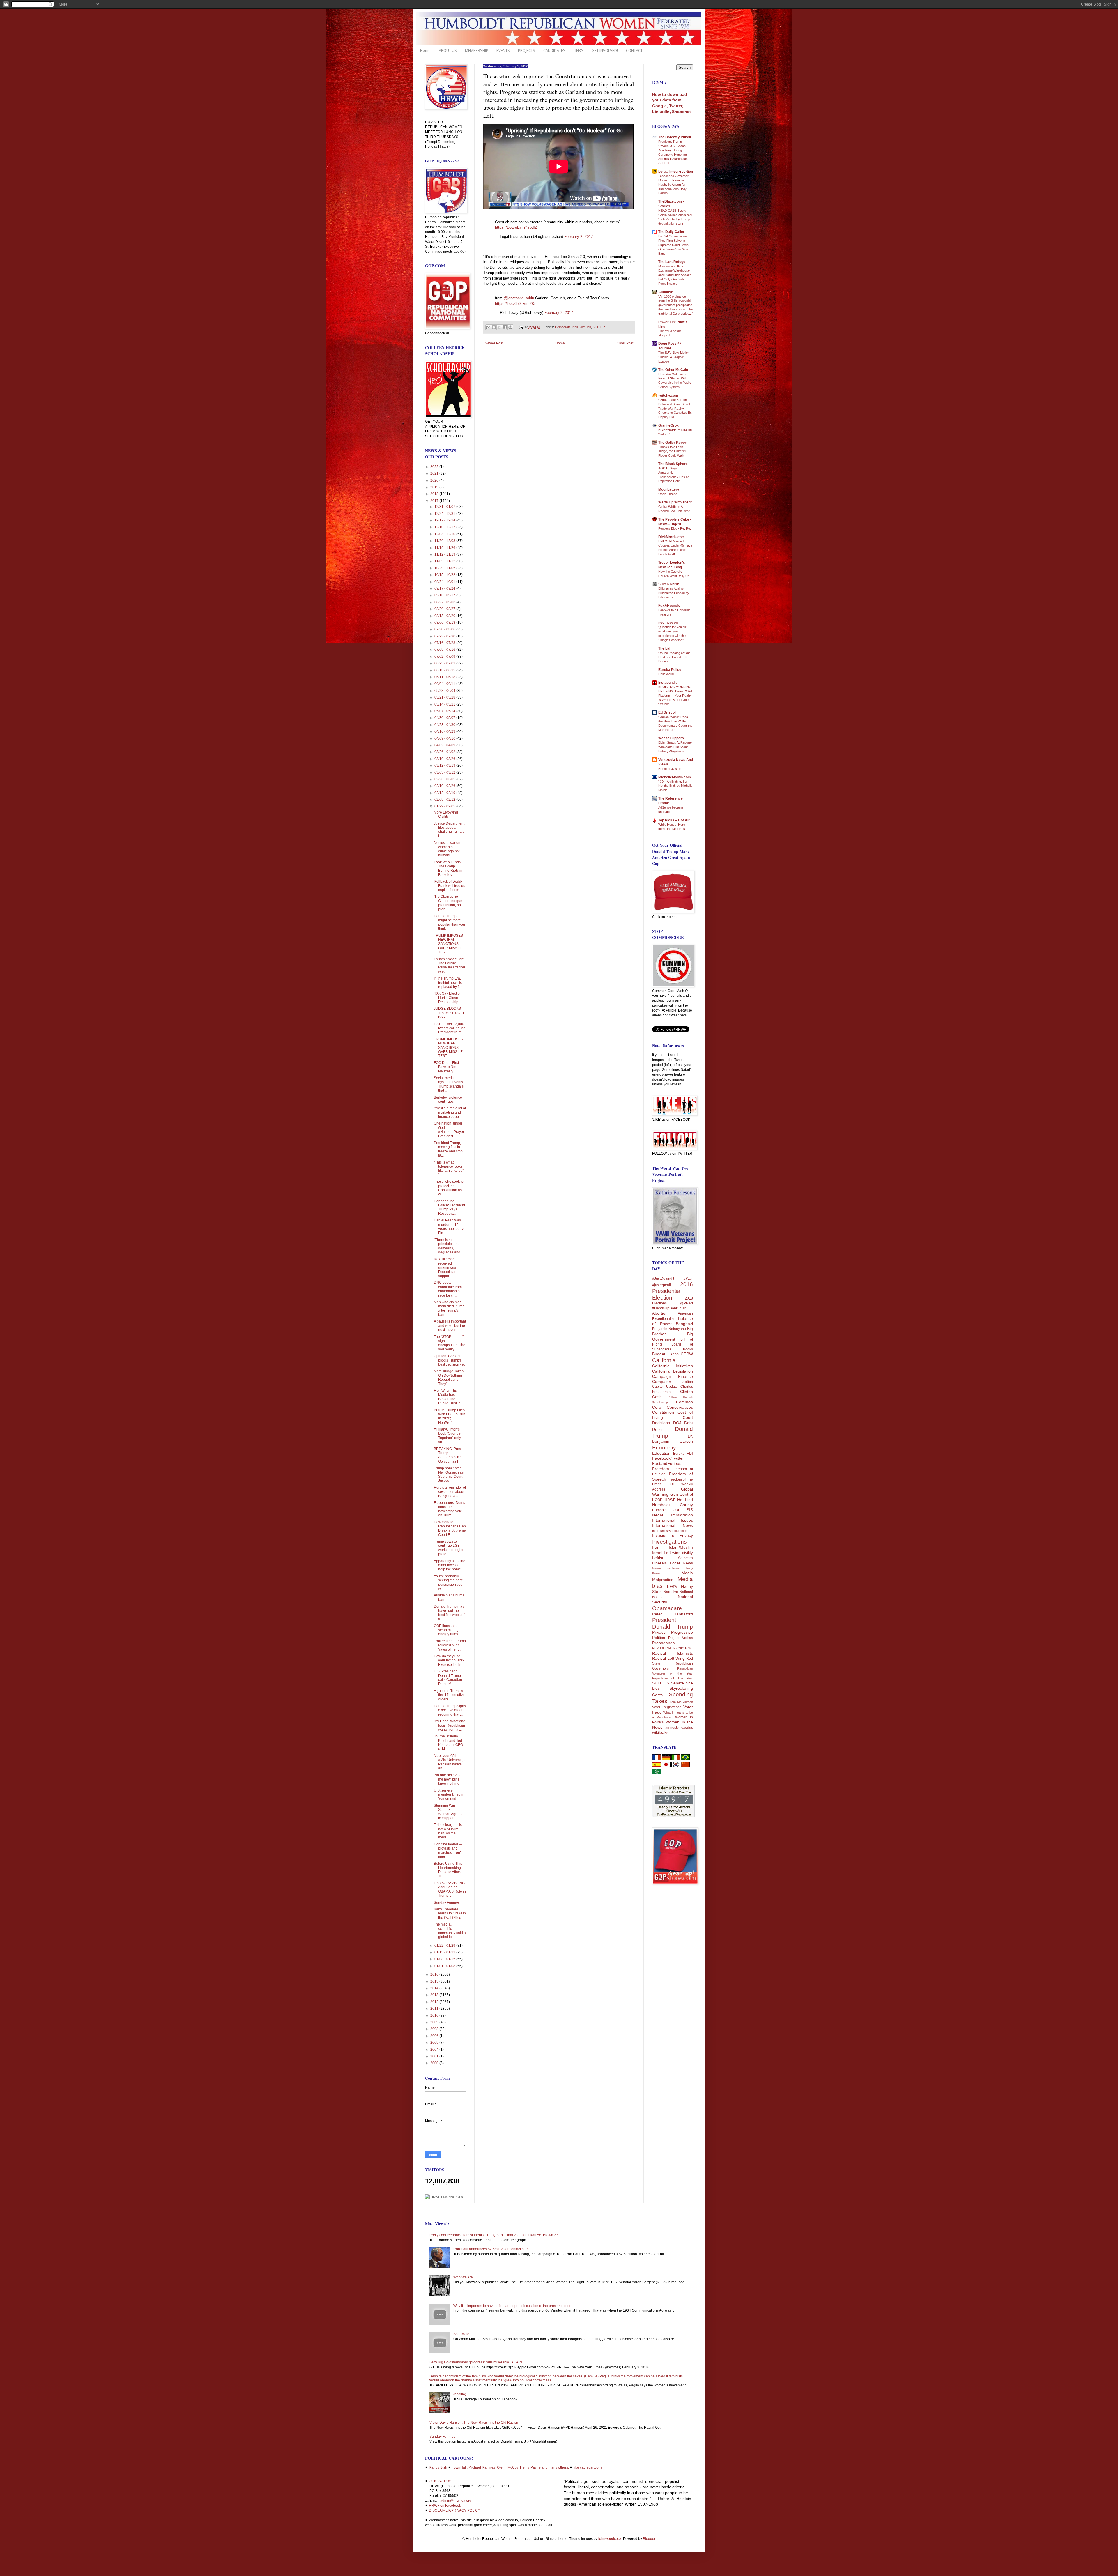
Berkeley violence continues (448, 1099)
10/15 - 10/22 (445, 575)
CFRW (687, 1354)
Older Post (625, 343)
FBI (690, 1453)
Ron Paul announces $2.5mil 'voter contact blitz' (491, 2249)
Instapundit (667, 683)
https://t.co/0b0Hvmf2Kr (515, 304)
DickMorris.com (672, 537)
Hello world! (666, 674)
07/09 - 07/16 (445, 650)
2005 (435, 2043)
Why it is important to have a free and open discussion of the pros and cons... (514, 2306)
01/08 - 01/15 (445, 1959)
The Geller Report (673, 443)
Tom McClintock (681, 1702)
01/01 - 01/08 (445, 1966)
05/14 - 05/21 (445, 704)
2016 (435, 1974)
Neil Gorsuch (582, 327)
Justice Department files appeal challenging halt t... (449, 830)
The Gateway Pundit (675, 137)
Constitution (663, 1412)
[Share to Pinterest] (510, 327)
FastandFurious (667, 1463)
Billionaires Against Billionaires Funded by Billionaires (674, 593)
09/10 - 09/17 (445, 595)
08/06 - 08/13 (445, 623)
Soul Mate (461, 2334)
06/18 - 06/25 (445, 670)
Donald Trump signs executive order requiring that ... (450, 1710)
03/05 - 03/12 (445, 772)
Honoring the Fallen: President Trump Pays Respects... (449, 1207)
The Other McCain (673, 370)
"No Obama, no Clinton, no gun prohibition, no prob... (448, 903)
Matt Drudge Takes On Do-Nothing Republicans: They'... (449, 1377)
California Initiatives (673, 1366)
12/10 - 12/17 (445, 527)
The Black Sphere (673, 464)
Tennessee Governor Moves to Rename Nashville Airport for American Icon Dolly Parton (673, 184)
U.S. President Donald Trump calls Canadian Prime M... (448, 1678)
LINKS (579, 50)
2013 (435, 1995)
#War (688, 1278)
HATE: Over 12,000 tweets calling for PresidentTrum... (449, 1028)
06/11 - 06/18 (445, 677)
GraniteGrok (668, 425)
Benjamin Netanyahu (669, 1329)
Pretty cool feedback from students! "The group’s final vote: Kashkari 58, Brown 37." (495, 2235)
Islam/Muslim (681, 1547)
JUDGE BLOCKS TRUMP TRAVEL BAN (449, 1013)
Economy (664, 1448)
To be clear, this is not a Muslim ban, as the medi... (448, 1831)
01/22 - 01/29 (445, 1946)
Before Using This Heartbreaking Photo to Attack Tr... (448, 1870)
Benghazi (684, 1324)
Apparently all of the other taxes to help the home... (450, 1565)
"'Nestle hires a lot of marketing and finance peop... (450, 1112)
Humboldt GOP (666, 1510)
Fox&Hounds (669, 606)
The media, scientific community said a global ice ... (450, 1931)
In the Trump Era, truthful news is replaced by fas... (449, 983)
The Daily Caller (671, 232)
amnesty (672, 1728)
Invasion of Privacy (673, 1535)
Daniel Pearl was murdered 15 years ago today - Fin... (450, 1227)
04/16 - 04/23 (445, 731)
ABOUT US (448, 50)
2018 (435, 494)
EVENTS (503, 50)
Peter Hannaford (673, 1614)
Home (425, 50)
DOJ (677, 1423)
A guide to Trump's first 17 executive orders (449, 1695)
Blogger (649, 2539)
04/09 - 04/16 (445, 738)
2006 (435, 2036)
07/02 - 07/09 (445, 657)
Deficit (658, 1429)
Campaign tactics (673, 1382)
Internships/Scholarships (670, 1531)
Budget (659, 1354)
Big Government (673, 1336)
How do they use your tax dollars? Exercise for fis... (449, 1660)
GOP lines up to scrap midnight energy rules (448, 1630)
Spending (681, 1694)
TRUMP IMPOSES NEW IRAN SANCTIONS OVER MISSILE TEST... (448, 944)
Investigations (669, 1542)
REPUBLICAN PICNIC (668, 1648)
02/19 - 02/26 (445, 786)
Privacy (659, 1632)
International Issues (673, 1520)
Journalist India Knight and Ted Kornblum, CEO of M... (448, 1743)
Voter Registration (667, 1707)
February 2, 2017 (579, 237)
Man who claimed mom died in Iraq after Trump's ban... (449, 1308)
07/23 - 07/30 (445, 636)
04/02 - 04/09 (445, 745)
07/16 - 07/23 (445, 643)
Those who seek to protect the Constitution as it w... (449, 1188)
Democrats (563, 327)
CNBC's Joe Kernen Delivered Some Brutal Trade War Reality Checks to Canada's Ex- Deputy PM (676, 408)
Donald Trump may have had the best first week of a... (449, 1613)
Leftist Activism (673, 1558)
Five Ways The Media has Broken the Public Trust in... (449, 1397)
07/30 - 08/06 (445, 629)
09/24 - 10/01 (445, 582)
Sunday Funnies (447, 1903)
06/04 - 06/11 (445, 684)
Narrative (671, 1592)
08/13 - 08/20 (445, 616)
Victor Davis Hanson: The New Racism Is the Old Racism (474, 2423)
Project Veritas (681, 1638)
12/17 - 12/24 (445, 520)
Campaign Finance (673, 1376)
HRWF (670, 1500)
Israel (657, 1553)
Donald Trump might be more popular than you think (449, 922)
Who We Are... (464, 2277)
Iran (656, 1547)
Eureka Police (670, 670)
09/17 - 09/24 (445, 588)
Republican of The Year (673, 1678)
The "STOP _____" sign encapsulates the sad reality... (450, 1343)
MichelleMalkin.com (675, 777)
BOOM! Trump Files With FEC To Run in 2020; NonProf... (450, 1416)
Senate (677, 1683)
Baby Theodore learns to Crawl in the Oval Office (450, 1913)
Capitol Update (665, 1387)
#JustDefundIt (663, 1279)
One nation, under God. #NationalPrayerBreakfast (449, 1130)
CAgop (673, 1354)
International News (673, 1525)
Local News (682, 1563)
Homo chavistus (670, 769)
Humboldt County (673, 1505)
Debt (689, 1423)
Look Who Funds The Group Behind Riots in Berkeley (448, 868)
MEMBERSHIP (477, 50)
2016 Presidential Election (673, 1291)
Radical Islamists (673, 1653)
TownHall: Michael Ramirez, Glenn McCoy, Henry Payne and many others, (510, 2467)
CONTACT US (440, 2481)
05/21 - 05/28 (445, 697)
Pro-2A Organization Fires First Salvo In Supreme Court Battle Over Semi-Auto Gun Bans (673, 245)
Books (688, 1349)
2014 (435, 1988)
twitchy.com (668, 395)
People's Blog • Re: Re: (675, 528)
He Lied (685, 1500)
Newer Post (494, 343)
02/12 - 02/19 (445, 793)
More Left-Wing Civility (446, 814)
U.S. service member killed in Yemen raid (449, 1795)
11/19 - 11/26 (445, 548)
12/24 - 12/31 (445, 514)
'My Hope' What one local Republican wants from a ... (450, 1725)
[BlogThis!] (494, 327)
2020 (435, 480)
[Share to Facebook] (505, 327)
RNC (689, 1648)
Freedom (661, 1469)
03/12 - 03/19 (445, 765)
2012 (435, 2002)
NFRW (672, 1587)
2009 (435, 2022)
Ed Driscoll (667, 712)
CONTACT (634, 50)
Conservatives (680, 1407)
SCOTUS (599, 327)
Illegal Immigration (673, 1515)
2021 (435, 473)
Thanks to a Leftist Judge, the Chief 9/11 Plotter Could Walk (673, 451)
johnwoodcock (610, 2539)
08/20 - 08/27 (445, 609)
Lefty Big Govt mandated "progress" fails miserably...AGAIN (476, 2362)
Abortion (660, 1313)
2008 (435, 2029)
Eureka (679, 1454)
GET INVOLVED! (605, 50)
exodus (687, 1728)
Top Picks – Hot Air (674, 820)
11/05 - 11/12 (445, 561)
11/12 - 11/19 (445, 554)
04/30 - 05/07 (445, 718)
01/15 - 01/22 (445, 1952)
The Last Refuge (672, 262)
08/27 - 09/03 (445, 602)
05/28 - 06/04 (445, 691)
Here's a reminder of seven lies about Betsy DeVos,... (450, 1492)
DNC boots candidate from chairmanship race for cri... (448, 1289)
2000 (435, 2063)
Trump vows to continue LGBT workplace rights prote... (449, 1548)
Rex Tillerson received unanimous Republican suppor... (445, 1267)
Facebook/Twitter (668, 1458)
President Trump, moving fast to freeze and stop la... (448, 1149)
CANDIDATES (554, 50)
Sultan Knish (669, 584)
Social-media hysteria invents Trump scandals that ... (449, 1084)
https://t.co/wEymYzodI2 (516, 227)
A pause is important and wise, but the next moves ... (450, 1326)
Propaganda (664, 1643)
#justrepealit (662, 1285)
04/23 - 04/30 (445, 725)
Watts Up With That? (675, 502)
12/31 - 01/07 (445, 507)
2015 (435, 1981)
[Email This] (488, 327)
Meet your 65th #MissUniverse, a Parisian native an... (450, 1762)
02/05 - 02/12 (445, 800)
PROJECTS (527, 50)
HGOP (657, 1500)
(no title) (460, 2394)
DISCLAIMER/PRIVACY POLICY (454, 2510)
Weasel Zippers (671, 738)
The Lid (664, 648)
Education (661, 1453)
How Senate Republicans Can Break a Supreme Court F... (450, 1528)
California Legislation (673, 1371)
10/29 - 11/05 (445, 568)
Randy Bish (438, 2467)
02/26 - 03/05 (445, 779)
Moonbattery (669, 489)
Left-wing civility (678, 1553)
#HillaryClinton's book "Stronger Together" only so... (448, 1436)
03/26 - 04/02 (445, 752)
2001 (435, 2056)
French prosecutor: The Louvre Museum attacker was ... (450, 965)
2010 (435, 2015)
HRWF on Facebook (445, 2506)
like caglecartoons (588, 2467)
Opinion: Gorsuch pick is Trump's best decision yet (449, 1360)
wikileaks (660, 1732)
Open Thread (668, 494)
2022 (435, 467)
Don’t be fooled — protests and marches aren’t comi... (448, 1851)
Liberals (659, 1563)
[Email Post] (521, 327)
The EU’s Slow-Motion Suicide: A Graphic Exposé (674, 357)
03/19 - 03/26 (445, 759)
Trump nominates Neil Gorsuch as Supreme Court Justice (449, 1474)
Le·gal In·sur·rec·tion (676, 172)
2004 (435, 2050)
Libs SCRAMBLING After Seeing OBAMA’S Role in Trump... (450, 1889)
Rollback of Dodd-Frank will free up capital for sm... (450, 886)
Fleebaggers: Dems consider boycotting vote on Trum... (449, 1509)
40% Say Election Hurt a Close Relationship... (448, 998)
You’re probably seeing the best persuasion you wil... (448, 1582)
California (664, 1360)
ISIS (689, 1510)
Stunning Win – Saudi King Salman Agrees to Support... (448, 1812)
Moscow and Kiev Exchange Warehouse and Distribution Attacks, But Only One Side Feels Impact (675, 275)
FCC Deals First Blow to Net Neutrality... (446, 1067)
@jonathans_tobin (519, 298)
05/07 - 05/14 (445, 711)
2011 (435, 2009)
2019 (435, 487)
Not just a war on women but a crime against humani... (447, 849)
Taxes (660, 1701)
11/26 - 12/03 (445, 541)
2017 (435, 501)
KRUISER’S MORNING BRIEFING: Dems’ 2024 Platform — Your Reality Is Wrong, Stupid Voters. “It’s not (675, 695)
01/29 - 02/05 (445, 806)
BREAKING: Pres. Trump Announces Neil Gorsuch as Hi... (449, 1455)
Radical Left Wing (668, 1658)
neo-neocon (668, 623)
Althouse (666, 292)
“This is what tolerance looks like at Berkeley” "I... (449, 1169)
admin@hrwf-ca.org (456, 2501)
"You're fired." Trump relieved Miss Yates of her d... (450, 1645)
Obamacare (667, 1608)
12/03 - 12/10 (445, 534)
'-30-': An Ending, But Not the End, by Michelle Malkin (675, 786)
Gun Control (682, 1494)
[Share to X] (499, 327)
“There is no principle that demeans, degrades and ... (449, 1246)
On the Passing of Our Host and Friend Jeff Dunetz (674, 657)
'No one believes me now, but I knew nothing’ (447, 1779)
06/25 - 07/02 (445, 663)
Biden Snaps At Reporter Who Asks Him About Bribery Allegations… (676, 747)
